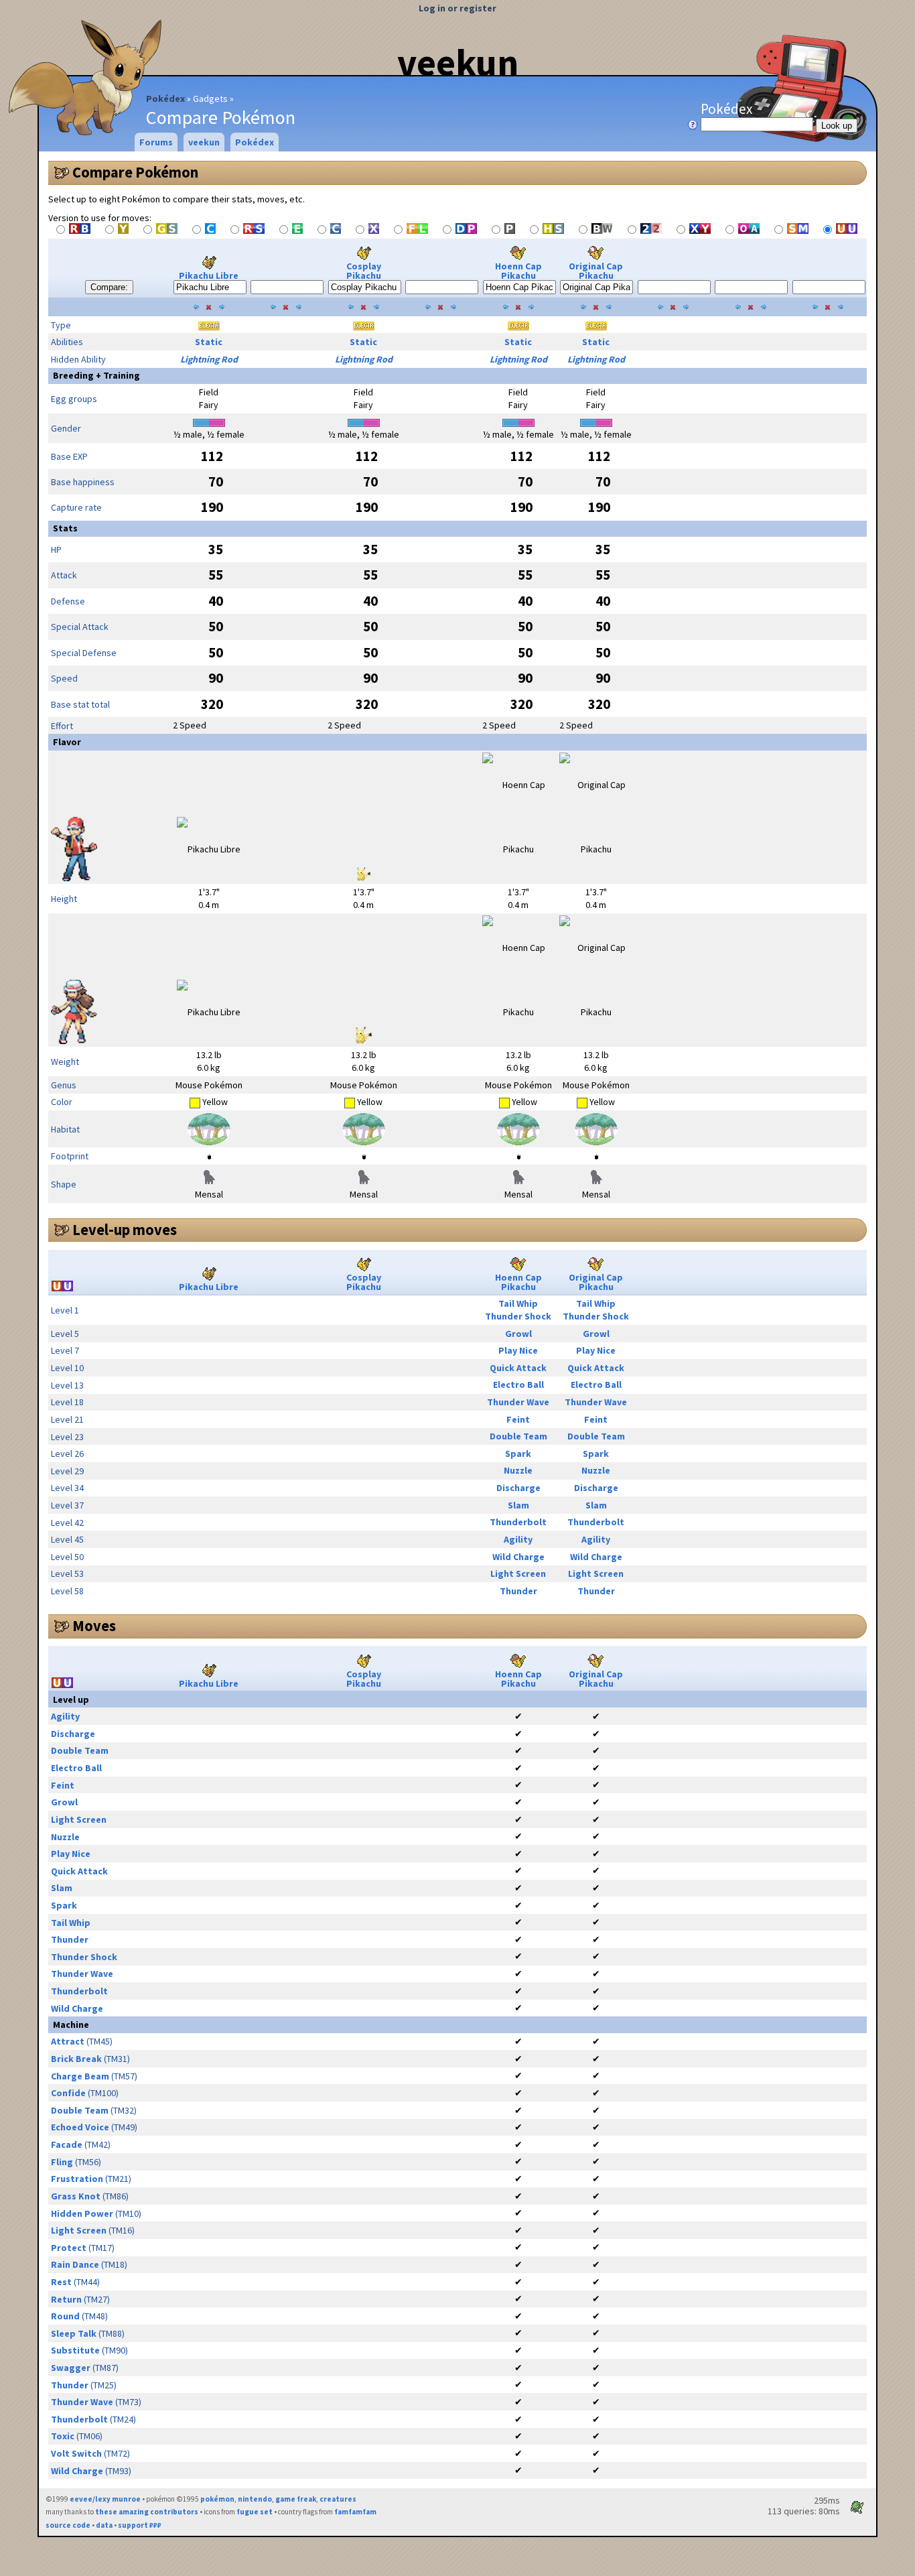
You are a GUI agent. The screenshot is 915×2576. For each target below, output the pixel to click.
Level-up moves (125, 1230)
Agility (518, 1539)
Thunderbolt (518, 1522)
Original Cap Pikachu (596, 271)
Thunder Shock (518, 1316)
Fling (62, 2162)
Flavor (67, 742)
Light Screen (518, 1573)
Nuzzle (518, 1470)
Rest (61, 2282)
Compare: (109, 287)
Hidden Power (82, 2213)
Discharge (518, 1488)
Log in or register (457, 8)
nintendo (255, 2499)
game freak (296, 2499)
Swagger (71, 2368)
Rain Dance (75, 2264)
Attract (68, 2041)
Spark (518, 1454)
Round (65, 2316)
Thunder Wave (518, 1402)
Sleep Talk (74, 2333)
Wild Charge (518, 1557)
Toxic (63, 2436)
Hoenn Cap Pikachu (518, 271)
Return (66, 2299)
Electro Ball (518, 1384)
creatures (338, 2499)
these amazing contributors (147, 2512)
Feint (518, 1419)
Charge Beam (80, 2076)
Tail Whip (518, 1303)
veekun (458, 62)
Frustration (77, 2179)
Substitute (75, 2350)
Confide (68, 2093)
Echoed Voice (80, 2127)
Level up (71, 1699)
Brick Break (76, 2059)
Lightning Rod (209, 359)
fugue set (255, 2512)
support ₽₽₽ (140, 2525)
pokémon (217, 2499)
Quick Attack (518, 1368)
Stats (65, 528)
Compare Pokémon (135, 172)
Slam (518, 1505)
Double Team (518, 1436)
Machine (71, 2024)
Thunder (518, 1591)
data (104, 2525)
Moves (94, 1626)
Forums (156, 142)
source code (68, 2525)
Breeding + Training (96, 375)
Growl (518, 1334)
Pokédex (165, 99)
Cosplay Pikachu (364, 271)
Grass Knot (76, 2196)
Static (209, 342)
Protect (69, 2248)
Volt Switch (76, 2453)
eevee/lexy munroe (105, 2499)
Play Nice (518, 1350)
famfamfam (355, 2512)
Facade (67, 2144)
